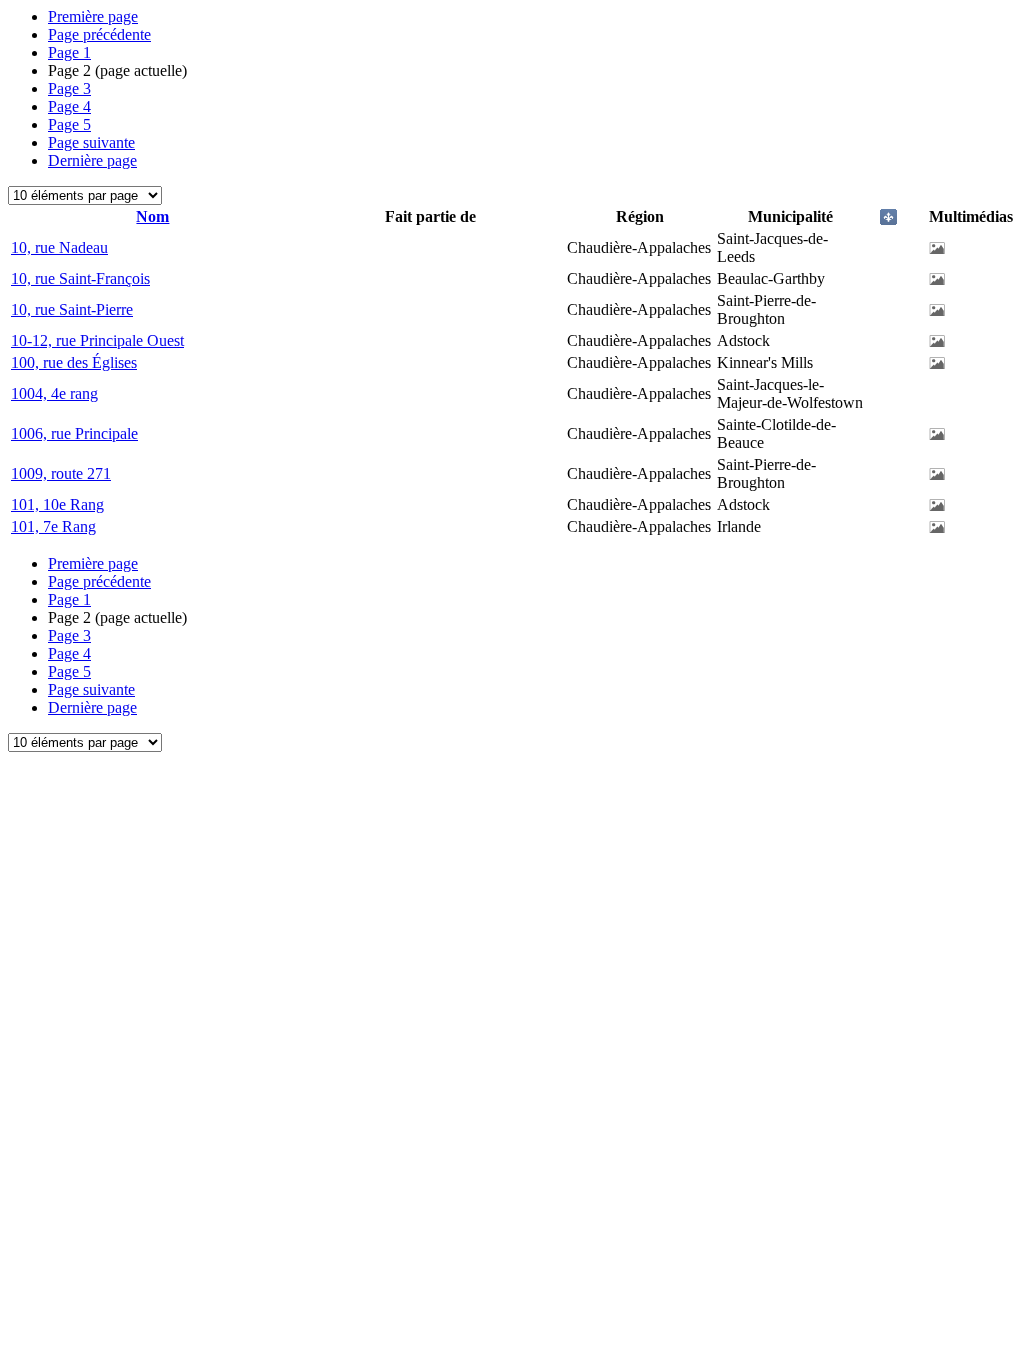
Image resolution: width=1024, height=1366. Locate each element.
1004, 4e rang (54, 393)
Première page (93, 16)
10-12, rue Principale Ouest (97, 340)
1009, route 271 (61, 473)
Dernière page (92, 160)
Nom (152, 216)
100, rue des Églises (74, 362)
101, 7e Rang (53, 526)
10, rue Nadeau (59, 247)
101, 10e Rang (57, 504)
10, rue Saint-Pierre (72, 309)
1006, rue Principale (74, 433)
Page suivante (91, 142)
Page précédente (99, 34)
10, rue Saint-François (80, 278)
